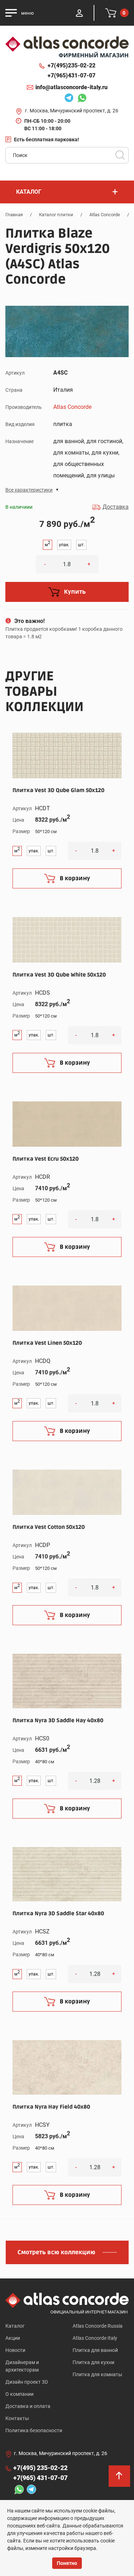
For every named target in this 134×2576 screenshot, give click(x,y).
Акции (13, 2338)
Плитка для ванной (95, 2350)
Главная (14, 215)
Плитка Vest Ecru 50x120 (46, 1159)
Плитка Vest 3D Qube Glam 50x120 (58, 790)
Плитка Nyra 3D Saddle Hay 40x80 (58, 1720)
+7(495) (71, 65)
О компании (19, 2394)
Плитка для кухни (93, 2362)
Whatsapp (80, 99)
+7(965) (71, 75)
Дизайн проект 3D (27, 2382)
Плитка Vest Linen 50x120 (47, 1343)
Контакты (17, 2418)
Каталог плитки (56, 215)
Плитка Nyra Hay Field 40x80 (51, 2107)
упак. (64, 545)
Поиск (120, 155)
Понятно (67, 2563)
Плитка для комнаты (97, 2374)
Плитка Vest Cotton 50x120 (49, 1527)
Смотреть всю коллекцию (56, 2252)
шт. (81, 545)
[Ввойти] (79, 13)
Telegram (67, 99)
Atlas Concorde (105, 215)
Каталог (15, 2326)
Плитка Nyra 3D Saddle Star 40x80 (58, 1913)
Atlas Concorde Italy (95, 2338)
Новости (15, 2350)
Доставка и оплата (28, 2406)
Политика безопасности (34, 2430)
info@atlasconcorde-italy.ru (71, 87)
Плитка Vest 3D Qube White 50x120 (59, 975)
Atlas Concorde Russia (98, 2326)
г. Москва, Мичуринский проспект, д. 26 (72, 111)
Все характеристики (29, 490)
